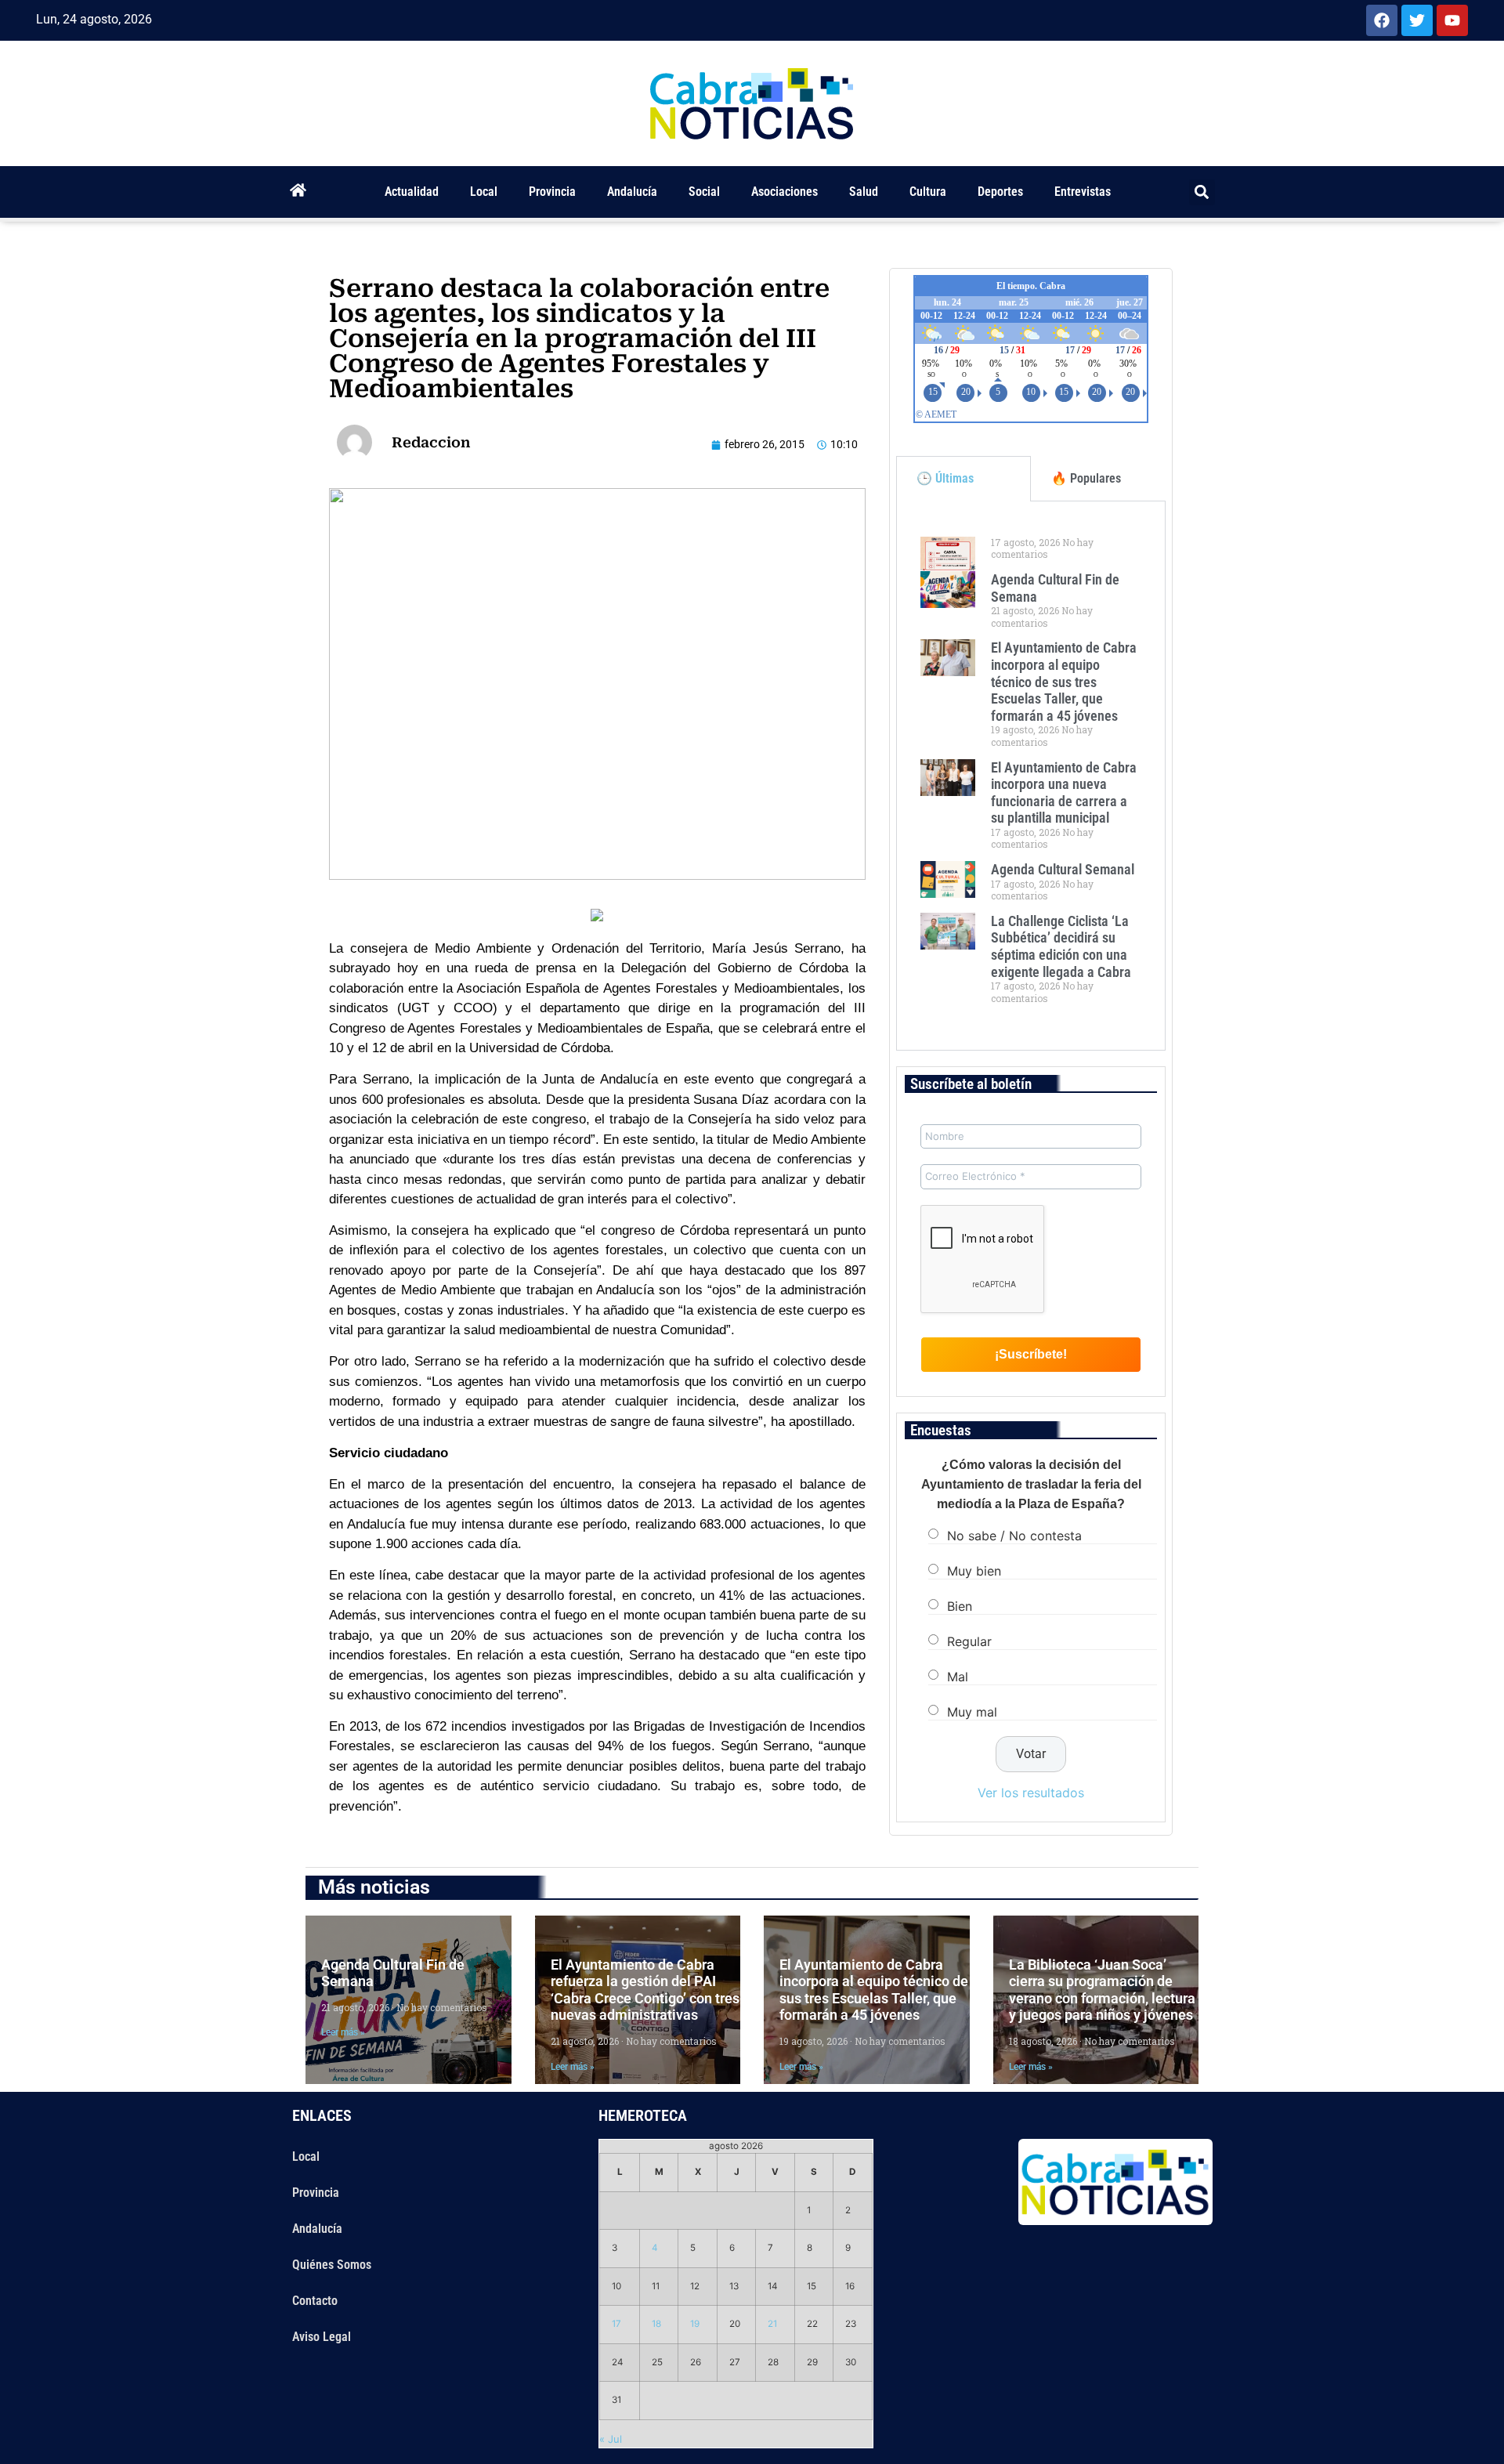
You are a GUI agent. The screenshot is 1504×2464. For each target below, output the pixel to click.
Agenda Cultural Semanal (1063, 869)
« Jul (611, 2439)
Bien (960, 1606)
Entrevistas (1083, 192)
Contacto (315, 2301)
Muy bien (974, 1571)
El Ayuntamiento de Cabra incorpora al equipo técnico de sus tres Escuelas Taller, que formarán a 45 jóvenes (1064, 681)
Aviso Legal (322, 2337)
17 (616, 2324)
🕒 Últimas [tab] (945, 478)
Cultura (928, 192)
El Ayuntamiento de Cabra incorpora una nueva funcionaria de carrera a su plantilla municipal (1064, 793)
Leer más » (343, 2032)
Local (484, 192)
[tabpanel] (1031, 776)
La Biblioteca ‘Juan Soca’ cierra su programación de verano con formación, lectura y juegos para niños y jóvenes (1102, 1990)
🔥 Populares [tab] (1086, 478)
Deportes (1000, 192)
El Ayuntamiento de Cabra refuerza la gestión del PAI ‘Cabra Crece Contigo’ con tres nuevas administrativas (645, 1990)
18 (656, 2324)
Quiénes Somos (332, 2265)
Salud (864, 192)
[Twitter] (1417, 20)
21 (772, 2324)
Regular (969, 1641)
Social (704, 192)
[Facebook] (1382, 20)
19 (695, 2324)
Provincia (552, 192)
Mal (958, 1677)
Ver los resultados (1031, 1793)
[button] (1202, 192)
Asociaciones (785, 192)
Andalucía (632, 192)
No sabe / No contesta (1014, 1536)
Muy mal (972, 1712)
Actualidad (412, 192)
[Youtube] (1452, 20)
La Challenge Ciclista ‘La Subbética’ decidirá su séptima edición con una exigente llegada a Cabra (1061, 946)
